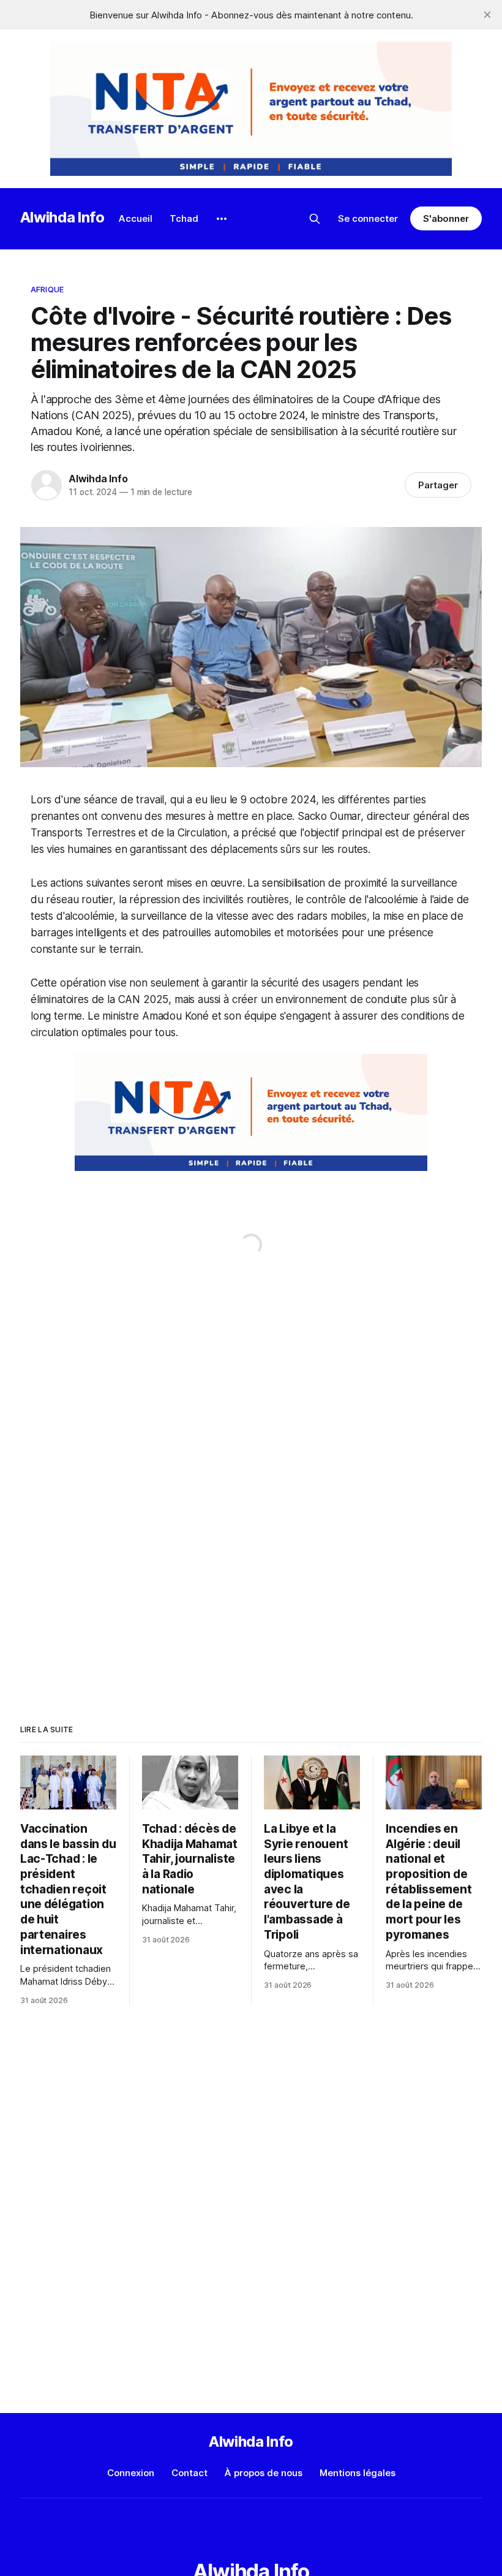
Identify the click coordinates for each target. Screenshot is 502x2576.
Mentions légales (358, 2473)
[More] (222, 219)
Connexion (131, 2473)
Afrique (47, 289)
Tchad (184, 218)
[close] (487, 15)
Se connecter (368, 218)
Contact (189, 2473)
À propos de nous (264, 2473)
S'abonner (446, 218)
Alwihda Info (62, 217)
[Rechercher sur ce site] (315, 219)
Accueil (136, 218)
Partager (438, 485)
